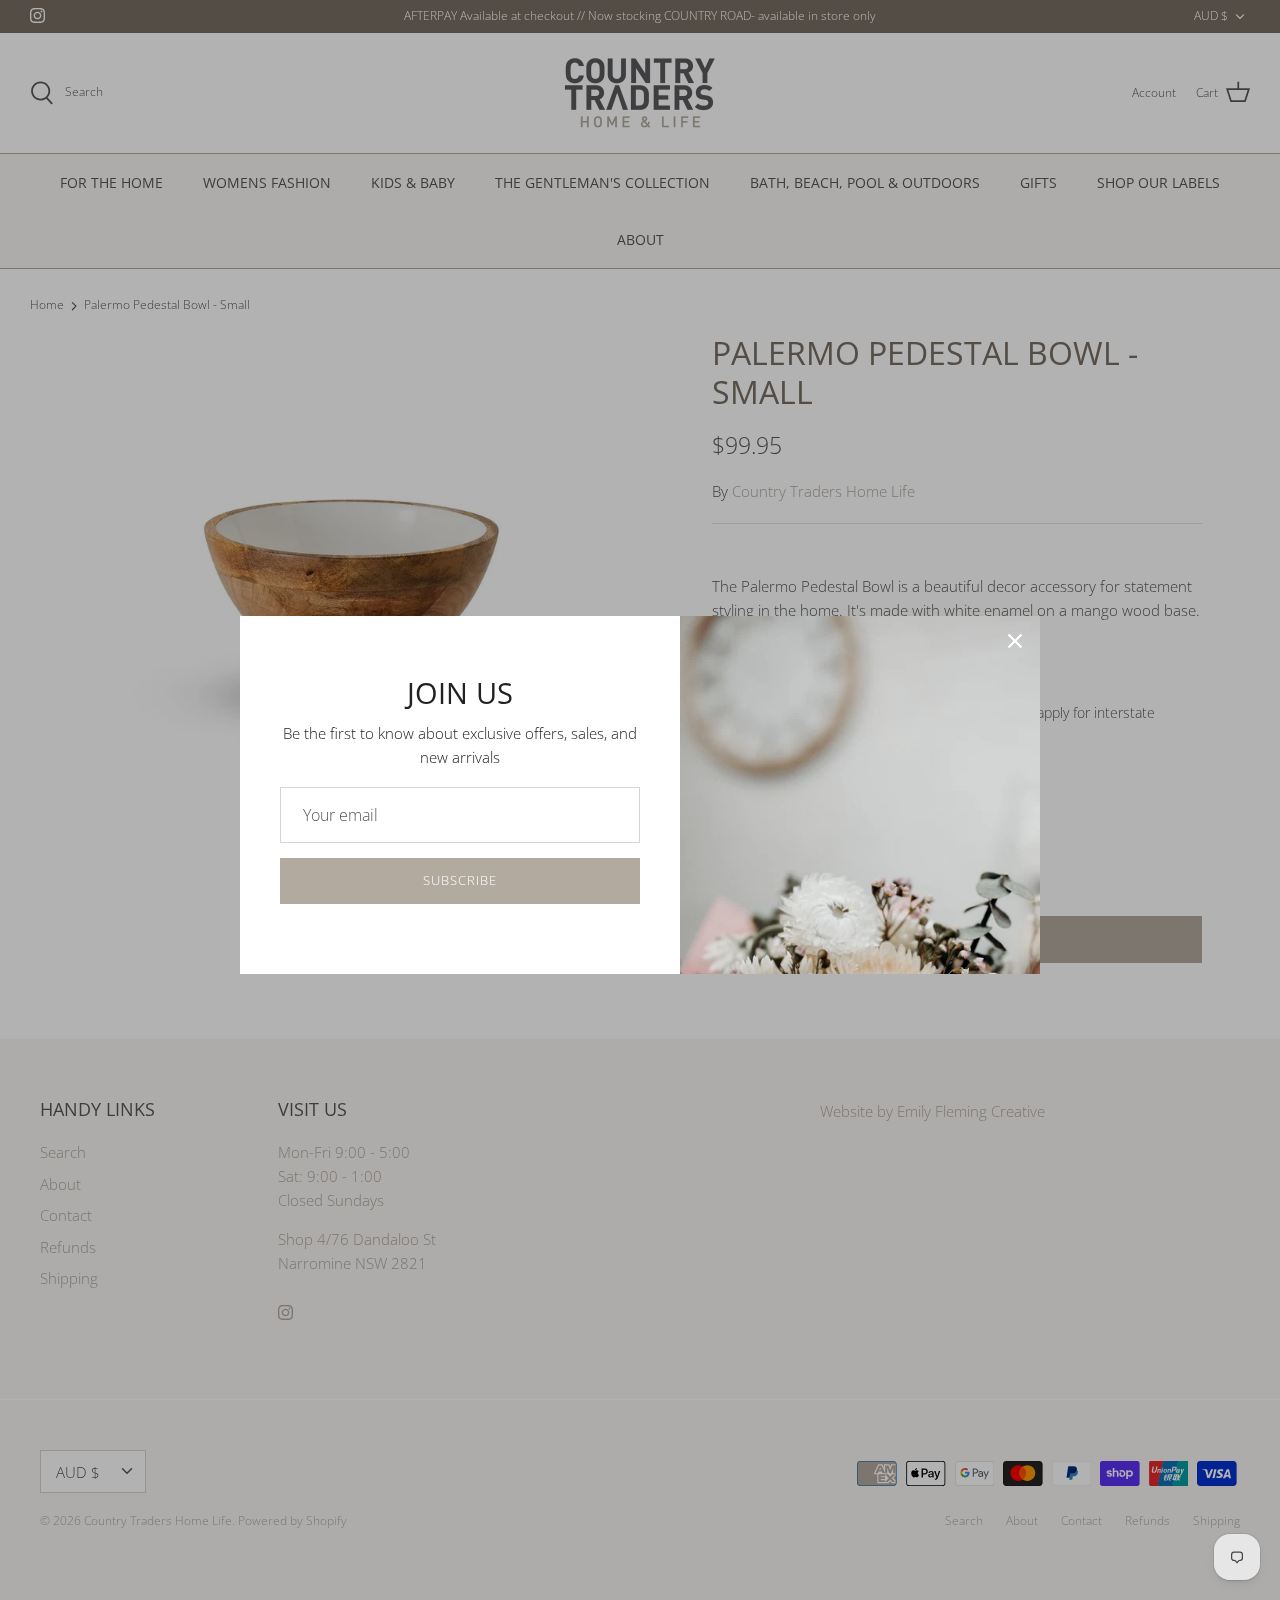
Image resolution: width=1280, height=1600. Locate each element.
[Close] (1015, 641)
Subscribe (460, 880)
